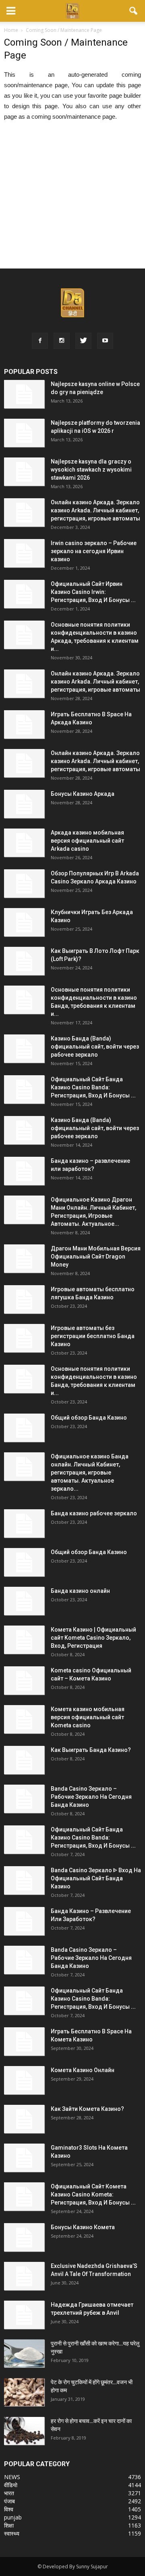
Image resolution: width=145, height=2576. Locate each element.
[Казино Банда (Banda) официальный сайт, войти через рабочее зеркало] (24, 1049)
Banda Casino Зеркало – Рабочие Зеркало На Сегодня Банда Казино (91, 1797)
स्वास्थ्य (12, 2533)
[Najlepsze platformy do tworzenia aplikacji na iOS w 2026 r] (24, 433)
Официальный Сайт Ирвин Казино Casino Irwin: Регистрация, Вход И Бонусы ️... (93, 592)
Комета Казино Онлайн (83, 2070)
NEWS (12, 2477)
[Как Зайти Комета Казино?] (24, 2119)
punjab (13, 2517)
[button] (134, 11)
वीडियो (11, 2485)
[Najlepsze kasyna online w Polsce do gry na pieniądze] (24, 394)
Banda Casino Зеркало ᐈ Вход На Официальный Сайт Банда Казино (96, 1878)
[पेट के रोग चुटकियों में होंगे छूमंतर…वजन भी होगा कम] (24, 2392)
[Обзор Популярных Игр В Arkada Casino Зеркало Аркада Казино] (24, 883)
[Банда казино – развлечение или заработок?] (24, 1171)
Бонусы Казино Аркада (83, 794)
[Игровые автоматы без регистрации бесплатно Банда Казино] (24, 1338)
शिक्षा (9, 2525)
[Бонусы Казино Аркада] (24, 804)
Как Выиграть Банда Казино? (91, 1750)
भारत (9, 2493)
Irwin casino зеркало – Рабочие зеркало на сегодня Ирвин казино (94, 551)
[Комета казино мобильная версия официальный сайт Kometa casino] (24, 1719)
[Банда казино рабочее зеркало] (24, 1523)
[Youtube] (105, 341)
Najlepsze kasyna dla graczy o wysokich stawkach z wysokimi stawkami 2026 (91, 470)
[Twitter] (83, 341)
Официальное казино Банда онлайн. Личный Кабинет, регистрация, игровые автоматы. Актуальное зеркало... (90, 1473)
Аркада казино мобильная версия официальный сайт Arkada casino (87, 841)
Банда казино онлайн (80, 1591)
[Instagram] (62, 341)
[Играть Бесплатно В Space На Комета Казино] (24, 2041)
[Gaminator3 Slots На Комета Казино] (24, 2158)
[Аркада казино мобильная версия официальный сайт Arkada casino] (24, 843)
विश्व (9, 2509)
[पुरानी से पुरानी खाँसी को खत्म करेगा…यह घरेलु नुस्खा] (24, 2353)
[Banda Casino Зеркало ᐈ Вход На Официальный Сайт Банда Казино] (24, 1880)
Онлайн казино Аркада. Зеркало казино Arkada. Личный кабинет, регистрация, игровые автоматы (95, 510)
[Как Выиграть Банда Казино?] (24, 1760)
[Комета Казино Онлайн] (24, 2080)
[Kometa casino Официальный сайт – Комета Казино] (24, 1680)
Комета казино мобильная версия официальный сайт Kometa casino (88, 1717)
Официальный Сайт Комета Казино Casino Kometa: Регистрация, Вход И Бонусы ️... (93, 2194)
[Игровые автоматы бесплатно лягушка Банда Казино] (24, 1299)
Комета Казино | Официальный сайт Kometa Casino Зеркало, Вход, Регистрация (93, 1638)
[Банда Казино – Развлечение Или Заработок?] (24, 1921)
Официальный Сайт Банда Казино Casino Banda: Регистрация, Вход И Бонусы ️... (93, 1087)
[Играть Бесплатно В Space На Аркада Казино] (24, 724)
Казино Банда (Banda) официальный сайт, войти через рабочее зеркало (95, 1047)
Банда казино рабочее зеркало (94, 1513)
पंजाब (9, 2501)
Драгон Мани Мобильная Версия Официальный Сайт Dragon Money (96, 1257)
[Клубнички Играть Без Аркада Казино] (24, 922)
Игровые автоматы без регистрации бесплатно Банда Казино (93, 1336)
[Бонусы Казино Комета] (24, 2237)
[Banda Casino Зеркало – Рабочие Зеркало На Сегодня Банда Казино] (24, 1799)
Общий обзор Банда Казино (89, 1418)
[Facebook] (40, 341)
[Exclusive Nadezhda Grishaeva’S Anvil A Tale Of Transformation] (24, 2276)
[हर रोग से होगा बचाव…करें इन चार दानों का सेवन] (24, 2431)
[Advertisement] (72, 200)
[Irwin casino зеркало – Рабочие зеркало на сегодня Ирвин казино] (24, 553)
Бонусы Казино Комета (83, 2227)
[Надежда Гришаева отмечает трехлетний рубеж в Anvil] (24, 2315)
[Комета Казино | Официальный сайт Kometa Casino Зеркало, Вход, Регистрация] (24, 1640)
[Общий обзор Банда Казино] (24, 1428)
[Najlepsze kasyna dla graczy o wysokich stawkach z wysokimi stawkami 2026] (24, 472)
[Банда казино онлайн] (24, 1601)
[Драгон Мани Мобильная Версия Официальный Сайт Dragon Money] (24, 1259)
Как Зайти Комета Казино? (87, 2109)
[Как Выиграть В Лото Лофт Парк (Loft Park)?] (24, 961)
